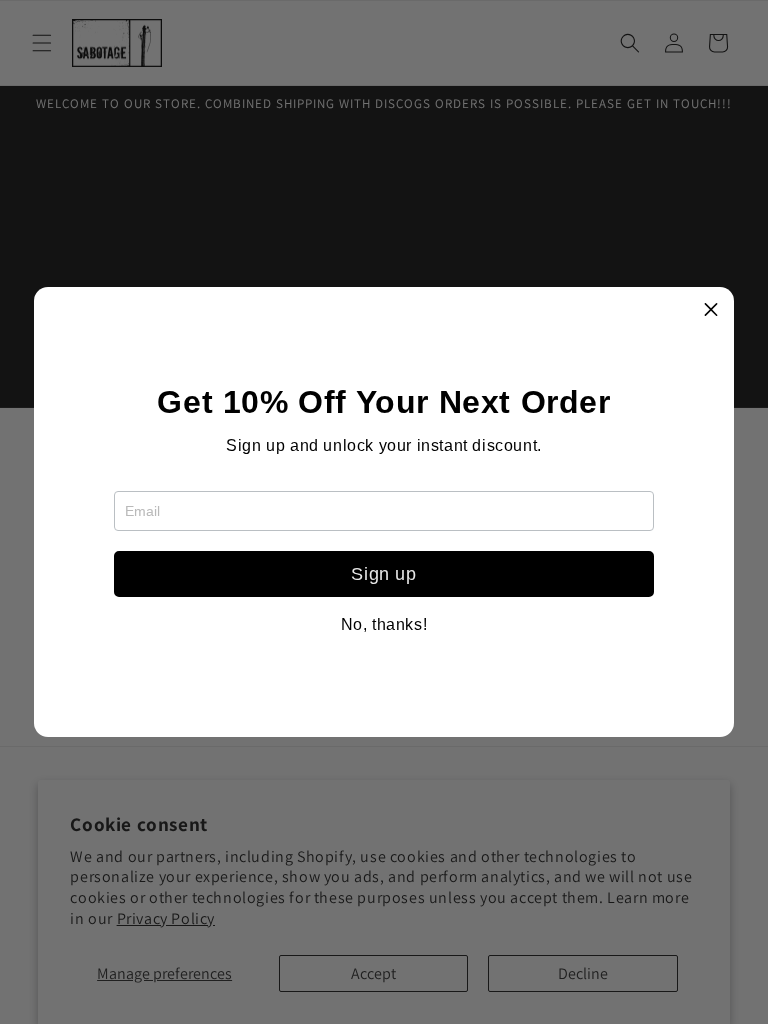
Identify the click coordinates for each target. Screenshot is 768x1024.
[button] (711, 310)
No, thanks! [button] (384, 625)
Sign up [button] (383, 574)
